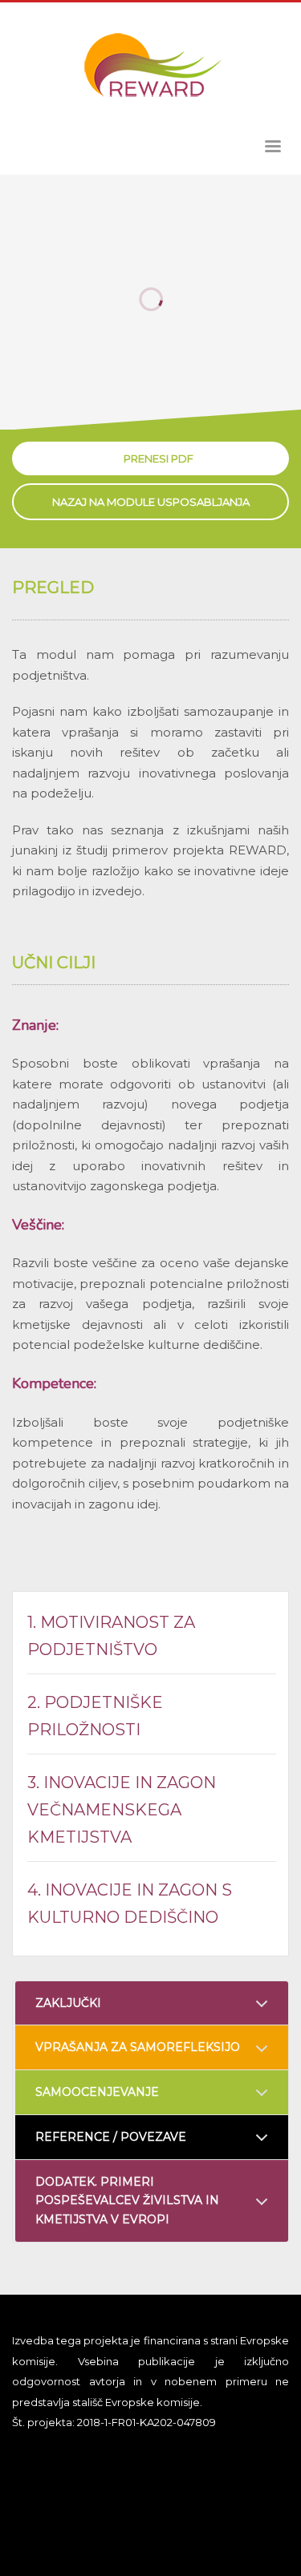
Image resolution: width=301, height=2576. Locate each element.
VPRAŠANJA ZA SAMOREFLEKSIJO (138, 2047)
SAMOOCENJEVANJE (97, 2092)
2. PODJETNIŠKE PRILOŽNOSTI (95, 1716)
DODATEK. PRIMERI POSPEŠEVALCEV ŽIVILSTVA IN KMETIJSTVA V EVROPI (127, 2201)
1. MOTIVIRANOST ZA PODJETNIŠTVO (111, 1636)
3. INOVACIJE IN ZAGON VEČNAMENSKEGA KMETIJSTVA (122, 1810)
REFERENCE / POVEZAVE (111, 2137)
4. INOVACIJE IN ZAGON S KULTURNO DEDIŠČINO (130, 1904)
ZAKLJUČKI (68, 2003)
